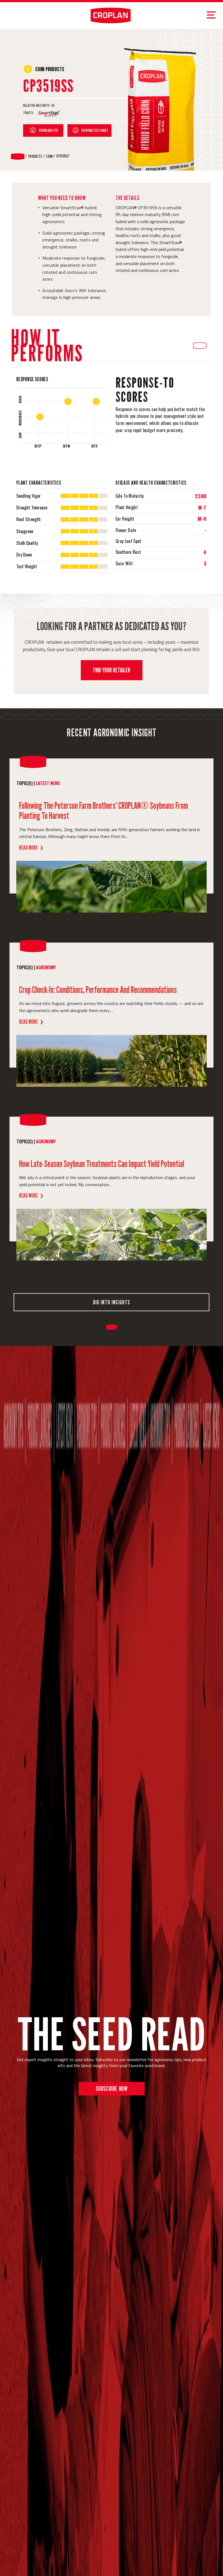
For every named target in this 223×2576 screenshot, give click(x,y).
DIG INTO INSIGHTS (112, 1302)
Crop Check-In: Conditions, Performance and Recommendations (98, 990)
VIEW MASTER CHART (95, 130)
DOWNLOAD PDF (49, 130)
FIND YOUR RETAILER (112, 670)
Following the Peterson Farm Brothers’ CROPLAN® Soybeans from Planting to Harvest (103, 810)
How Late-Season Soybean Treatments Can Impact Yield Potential (102, 1164)
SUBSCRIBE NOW (112, 2089)
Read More (31, 847)
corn (49, 156)
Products (35, 156)
